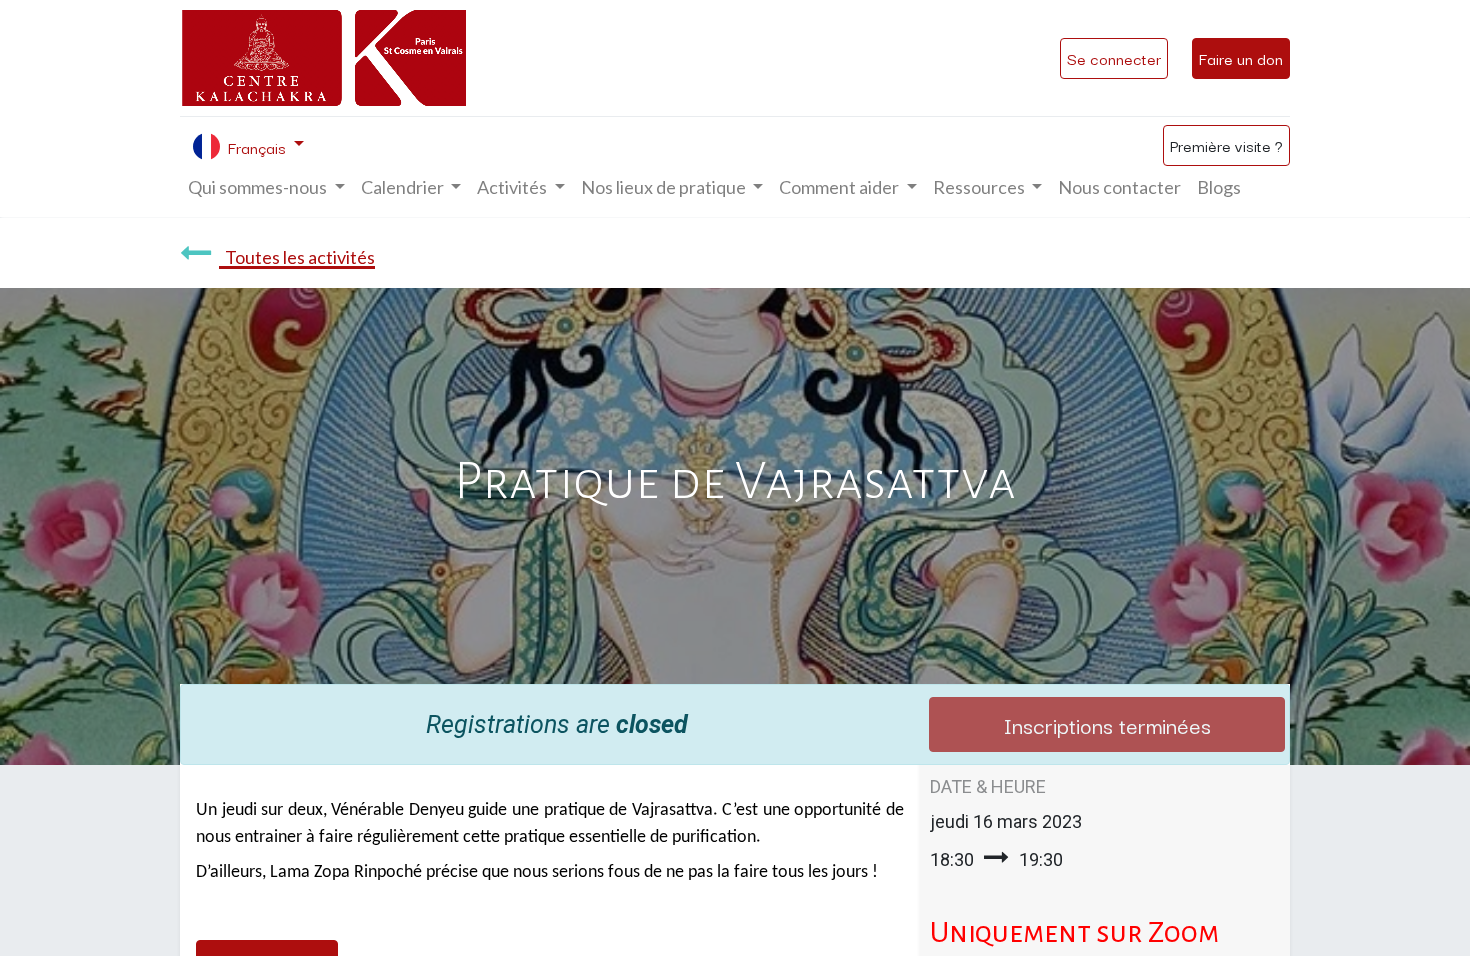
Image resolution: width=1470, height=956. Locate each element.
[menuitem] (1119, 187)
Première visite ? (1226, 145)
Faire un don (1241, 58)
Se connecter (1114, 58)
